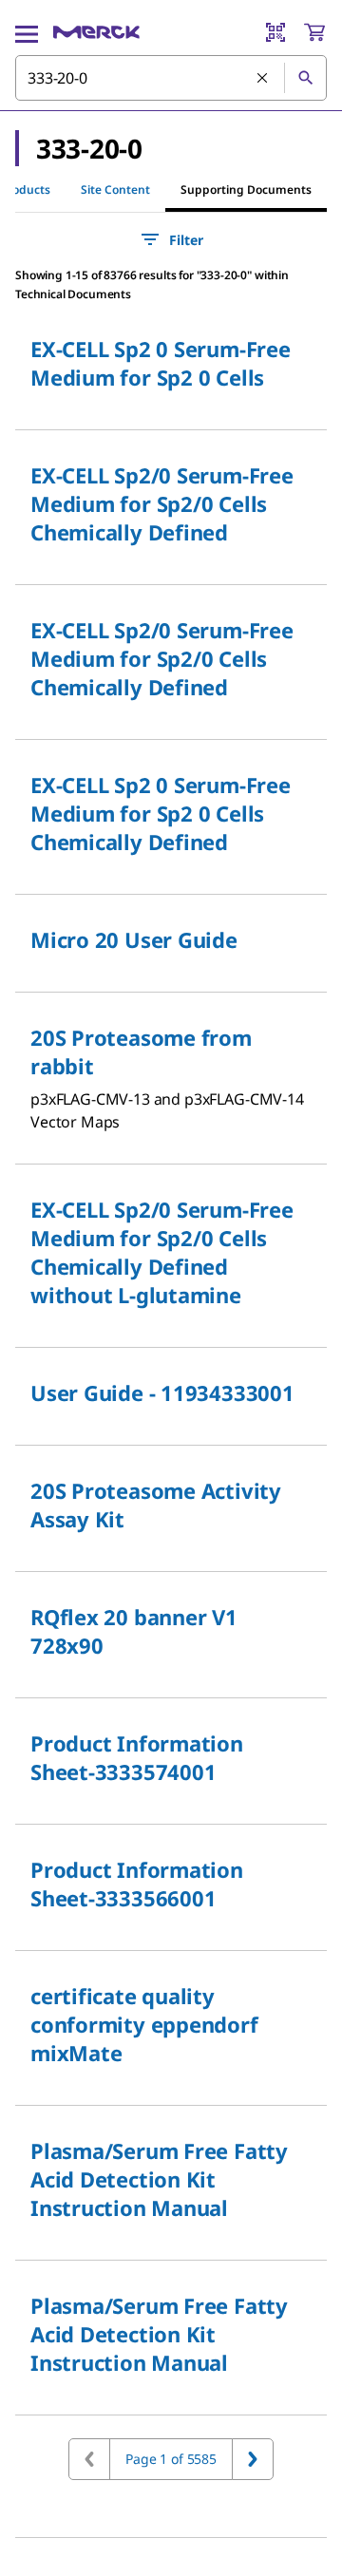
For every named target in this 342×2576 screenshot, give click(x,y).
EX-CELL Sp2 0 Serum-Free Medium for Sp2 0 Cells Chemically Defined (161, 813)
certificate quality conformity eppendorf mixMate (144, 2024)
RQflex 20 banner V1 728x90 (134, 1631)
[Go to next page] (253, 2459)
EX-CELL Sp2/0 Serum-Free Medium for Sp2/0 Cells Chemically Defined (162, 503)
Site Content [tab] (115, 189)
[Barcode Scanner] (275, 32)
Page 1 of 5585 (171, 2459)
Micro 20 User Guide (134, 939)
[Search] (305, 78)
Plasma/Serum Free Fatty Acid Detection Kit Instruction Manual (159, 2179)
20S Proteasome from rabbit (141, 1051)
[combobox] (171, 78)
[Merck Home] (96, 32)
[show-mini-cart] (314, 32)
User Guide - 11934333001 (162, 1392)
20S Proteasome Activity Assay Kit (156, 1505)
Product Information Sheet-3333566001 (137, 1884)
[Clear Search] (263, 79)
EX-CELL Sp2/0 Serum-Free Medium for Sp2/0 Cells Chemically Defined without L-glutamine (162, 1252)
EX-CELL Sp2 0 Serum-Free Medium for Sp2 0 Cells (161, 363)
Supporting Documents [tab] (246, 189)
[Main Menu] (27, 32)
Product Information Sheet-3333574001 (137, 1757)
